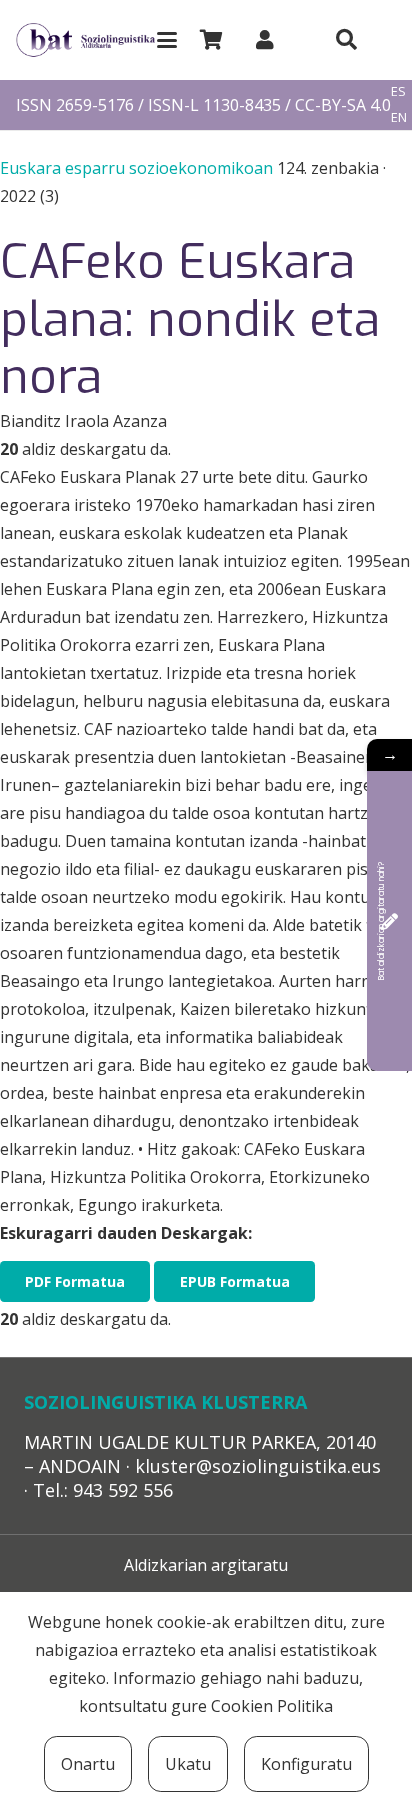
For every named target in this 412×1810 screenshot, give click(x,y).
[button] (167, 40)
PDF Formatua (75, 1281)
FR (398, 143)
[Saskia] (211, 40)
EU (399, 66)
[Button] (346, 40)
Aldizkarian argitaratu (206, 1565)
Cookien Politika (272, 1706)
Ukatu (188, 1764)
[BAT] (85, 40)
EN (399, 117)
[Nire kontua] (265, 39)
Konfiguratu (306, 1764)
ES (398, 91)
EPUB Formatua (235, 1281)
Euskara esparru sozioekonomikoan (138, 168)
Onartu (88, 1764)
